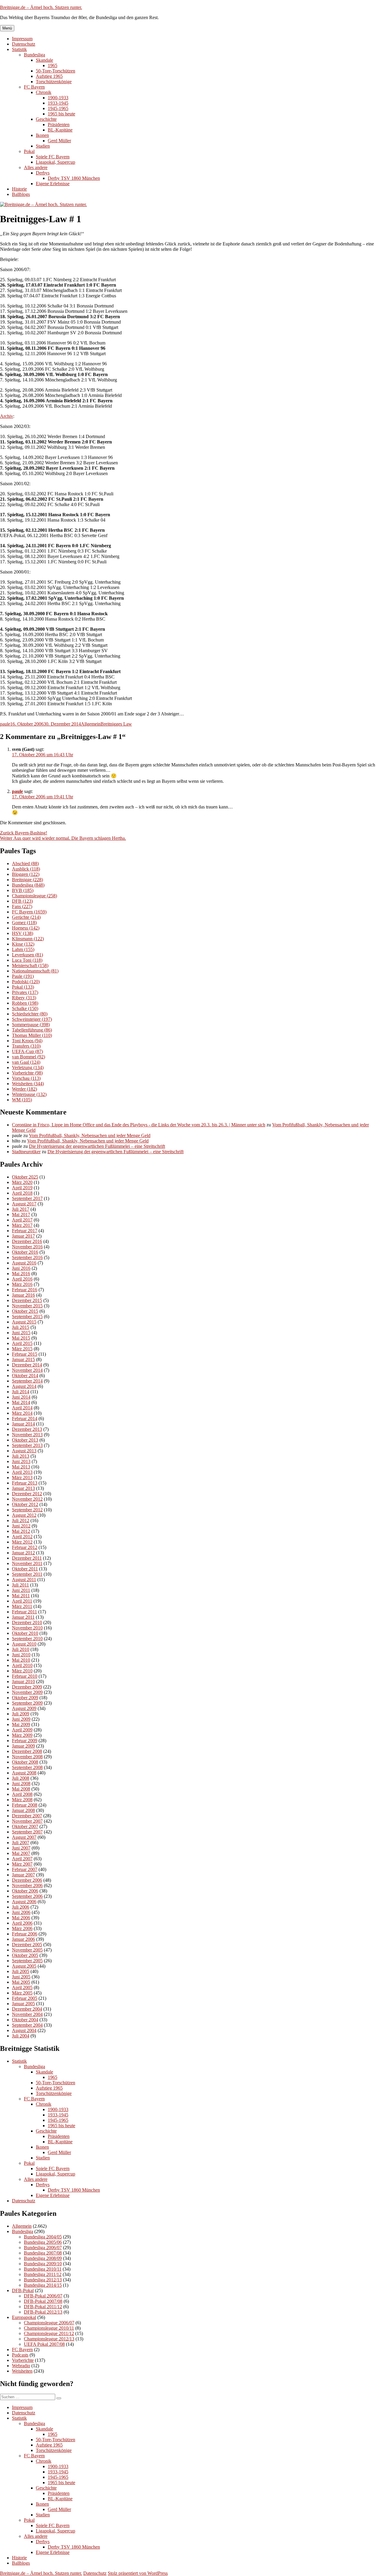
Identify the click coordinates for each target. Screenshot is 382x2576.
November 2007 (27, 1821)
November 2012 (27, 1499)
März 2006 (22, 1928)
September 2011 (27, 1574)
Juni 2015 (21, 1333)
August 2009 (24, 1708)
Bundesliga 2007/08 (43, 2253)
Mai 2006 (21, 1918)
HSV (23, 933)
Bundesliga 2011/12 (43, 2274)
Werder (24, 1089)
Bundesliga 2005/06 (43, 2242)
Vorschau (26, 1078)
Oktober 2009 (25, 1698)
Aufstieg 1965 (49, 76)
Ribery (24, 998)
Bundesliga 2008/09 (43, 2258)
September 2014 (27, 1381)
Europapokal (24, 2317)
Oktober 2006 (25, 1891)
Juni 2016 (21, 1268)
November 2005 (27, 1950)
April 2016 (22, 1279)
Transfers (26, 1046)
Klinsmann (28, 939)
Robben (25, 1003)
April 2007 (22, 1859)
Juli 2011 (20, 1585)
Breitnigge (27, 880)
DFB (22, 901)
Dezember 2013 (27, 1429)
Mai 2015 (21, 1338)
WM (22, 1100)
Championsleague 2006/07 (49, 2323)
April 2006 (22, 1923)
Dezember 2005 (27, 1945)
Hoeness (26, 928)
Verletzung (28, 1067)
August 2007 (24, 1837)
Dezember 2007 (27, 1816)
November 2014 (27, 1370)
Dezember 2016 (27, 1241)
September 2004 (27, 2025)
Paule (23, 976)
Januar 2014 (23, 1424)
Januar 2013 (23, 1488)
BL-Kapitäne (60, 130)
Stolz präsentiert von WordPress (138, 2573)
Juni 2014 (21, 1397)
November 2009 (27, 1692)
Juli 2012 (21, 1520)
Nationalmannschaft (35, 971)
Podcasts (20, 2355)
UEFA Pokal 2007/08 (44, 2344)
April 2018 (22, 1193)
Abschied (25, 863)
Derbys (43, 173)
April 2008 (22, 1794)
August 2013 (24, 1451)
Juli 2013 (21, 1456)
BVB (23, 890)
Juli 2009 (21, 1714)
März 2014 (22, 1413)
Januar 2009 (23, 1746)
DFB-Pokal (23, 2290)
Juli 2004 (21, 2036)
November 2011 (27, 1563)
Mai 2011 (21, 1596)
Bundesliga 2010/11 (43, 2269)
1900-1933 (58, 98)
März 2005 (22, 1993)
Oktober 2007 (25, 1826)
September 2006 (27, 1896)
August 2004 (24, 2030)
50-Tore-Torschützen (56, 71)
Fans (22, 906)
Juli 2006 (21, 1907)
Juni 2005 (21, 1977)
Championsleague (34, 896)
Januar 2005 (23, 2004)
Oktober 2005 (25, 1955)
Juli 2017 (21, 1209)
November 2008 (27, 1757)
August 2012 (24, 1515)
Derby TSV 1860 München (74, 178)
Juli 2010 (21, 1649)
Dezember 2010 (27, 1622)
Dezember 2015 (27, 1300)
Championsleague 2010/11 (49, 2328)
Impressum (22, 39)
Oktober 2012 (25, 1504)
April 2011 (22, 1601)
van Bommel (29, 1057)
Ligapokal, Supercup (56, 162)
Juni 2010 (21, 1655)
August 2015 (24, 1322)
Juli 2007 (21, 1843)
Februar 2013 (25, 1483)
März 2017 (22, 1225)
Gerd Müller (59, 141)
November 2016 (27, 1247)
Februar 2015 (25, 1354)
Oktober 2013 (25, 1440)
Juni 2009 (21, 1719)
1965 (53, 65)
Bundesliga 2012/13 (43, 2280)
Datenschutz (24, 44)
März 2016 (22, 1284)
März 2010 (22, 1671)
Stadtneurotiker (26, 1152)
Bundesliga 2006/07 (43, 2248)
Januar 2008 (23, 1810)
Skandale (44, 60)
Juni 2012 (21, 1526)
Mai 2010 (21, 1660)
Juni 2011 (21, 1590)
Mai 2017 (21, 1214)
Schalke (25, 1008)
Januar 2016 (23, 1295)
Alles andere (36, 167)
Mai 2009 (21, 1724)
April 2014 (22, 1408)
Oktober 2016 (25, 1252)
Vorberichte (27, 1073)
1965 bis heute (61, 114)
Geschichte (46, 119)
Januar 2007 (23, 1875)
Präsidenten (59, 125)
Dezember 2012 (27, 1494)
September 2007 (27, 1832)
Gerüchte (26, 917)
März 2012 (22, 1542)
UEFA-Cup (27, 1051)
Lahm (23, 949)
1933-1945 (58, 103)
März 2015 (22, 1349)
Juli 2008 (21, 1778)
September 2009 (27, 1703)
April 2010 (22, 1665)
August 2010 (24, 1644)
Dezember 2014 (27, 1365)
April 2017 (22, 1220)
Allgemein (91, 724)
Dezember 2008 (27, 1751)
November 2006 (27, 1885)
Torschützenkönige (54, 82)
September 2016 (27, 1257)
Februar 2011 (24, 1612)
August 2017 (24, 1204)
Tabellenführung (32, 1030)
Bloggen (26, 874)
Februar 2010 (25, 1676)
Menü (7, 28)
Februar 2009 (25, 1741)
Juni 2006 (21, 1912)
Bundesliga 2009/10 (43, 2264)
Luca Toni (27, 960)
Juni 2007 (21, 1848)
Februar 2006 (25, 1934)
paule (5, 724)
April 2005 (22, 1987)
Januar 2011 (23, 1617)
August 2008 (24, 1773)
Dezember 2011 (27, 1558)
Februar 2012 (25, 1547)
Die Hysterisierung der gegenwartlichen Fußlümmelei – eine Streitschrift (97, 1146)
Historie (19, 189)
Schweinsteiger (32, 1019)
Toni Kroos (27, 1041)
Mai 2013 (21, 1467)
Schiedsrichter (30, 1014)
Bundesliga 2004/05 (43, 2237)
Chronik (44, 92)
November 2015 (27, 1306)
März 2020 (22, 1182)
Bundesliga (34, 55)
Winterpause (29, 1094)
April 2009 (22, 1730)
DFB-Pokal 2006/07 (43, 2296)
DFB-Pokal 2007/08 (43, 2301)
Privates (25, 992)
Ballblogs (21, 194)
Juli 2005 (21, 1971)
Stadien (43, 146)
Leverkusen (27, 955)
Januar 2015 (23, 1359)
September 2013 (27, 1445)
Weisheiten (28, 1084)
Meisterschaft (30, 965)
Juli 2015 (21, 1327)
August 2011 (24, 1580)
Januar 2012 (23, 1553)
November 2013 (27, 1435)
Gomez (24, 923)
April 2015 (22, 1343)
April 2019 (22, 1188)
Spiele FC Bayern (53, 157)
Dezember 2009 (27, 1687)
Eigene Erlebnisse (53, 184)
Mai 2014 (21, 1402)
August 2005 (24, 1966)
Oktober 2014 (25, 1376)
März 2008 (22, 1800)
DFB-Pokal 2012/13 (43, 2312)
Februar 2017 (25, 1231)
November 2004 (27, 2014)
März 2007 (22, 1864)
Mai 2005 (21, 1982)
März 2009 (22, 1735)
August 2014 (24, 1386)
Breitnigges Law (116, 724)
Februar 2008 (25, 1805)
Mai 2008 (21, 1789)
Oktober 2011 (25, 1569)
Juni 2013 (21, 1461)
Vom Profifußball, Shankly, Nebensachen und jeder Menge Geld (90, 1135)
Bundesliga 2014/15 (43, 2285)
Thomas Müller (32, 1035)
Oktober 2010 (25, 1633)
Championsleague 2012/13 (49, 2339)
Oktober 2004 (25, 2020)
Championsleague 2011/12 (49, 2333)
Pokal (29, 151)
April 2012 (22, 1537)
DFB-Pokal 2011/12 (43, 2307)
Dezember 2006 (27, 1880)
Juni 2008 (21, 1783)
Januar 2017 (23, 1236)
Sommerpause (31, 1025)
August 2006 (24, 1902)
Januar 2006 (23, 1939)
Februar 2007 (25, 1869)
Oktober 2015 (25, 1311)
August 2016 (24, 1263)
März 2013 (22, 1478)
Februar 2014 (25, 1418)
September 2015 (27, 1316)
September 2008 (27, 1767)
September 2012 (27, 1510)
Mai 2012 (21, 1531)
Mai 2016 (21, 1274)
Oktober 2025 (25, 1177)
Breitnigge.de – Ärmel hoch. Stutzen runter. (41, 7)
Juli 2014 (21, 1392)
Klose (23, 944)
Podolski (26, 982)
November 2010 (27, 1628)
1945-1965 (58, 108)
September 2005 (27, 1961)
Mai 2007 (21, 1853)
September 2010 (27, 1639)
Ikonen (42, 135)
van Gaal (26, 1062)
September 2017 (27, 1198)
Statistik (19, 49)
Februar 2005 (25, 1998)
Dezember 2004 (27, 2009)
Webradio (21, 2366)
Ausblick (26, 869)
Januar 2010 (23, 1681)
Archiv (7, 416)
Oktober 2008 (25, 1762)
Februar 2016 (25, 1290)
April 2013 (22, 1472)
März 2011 (22, 1606)
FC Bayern (34, 87)
